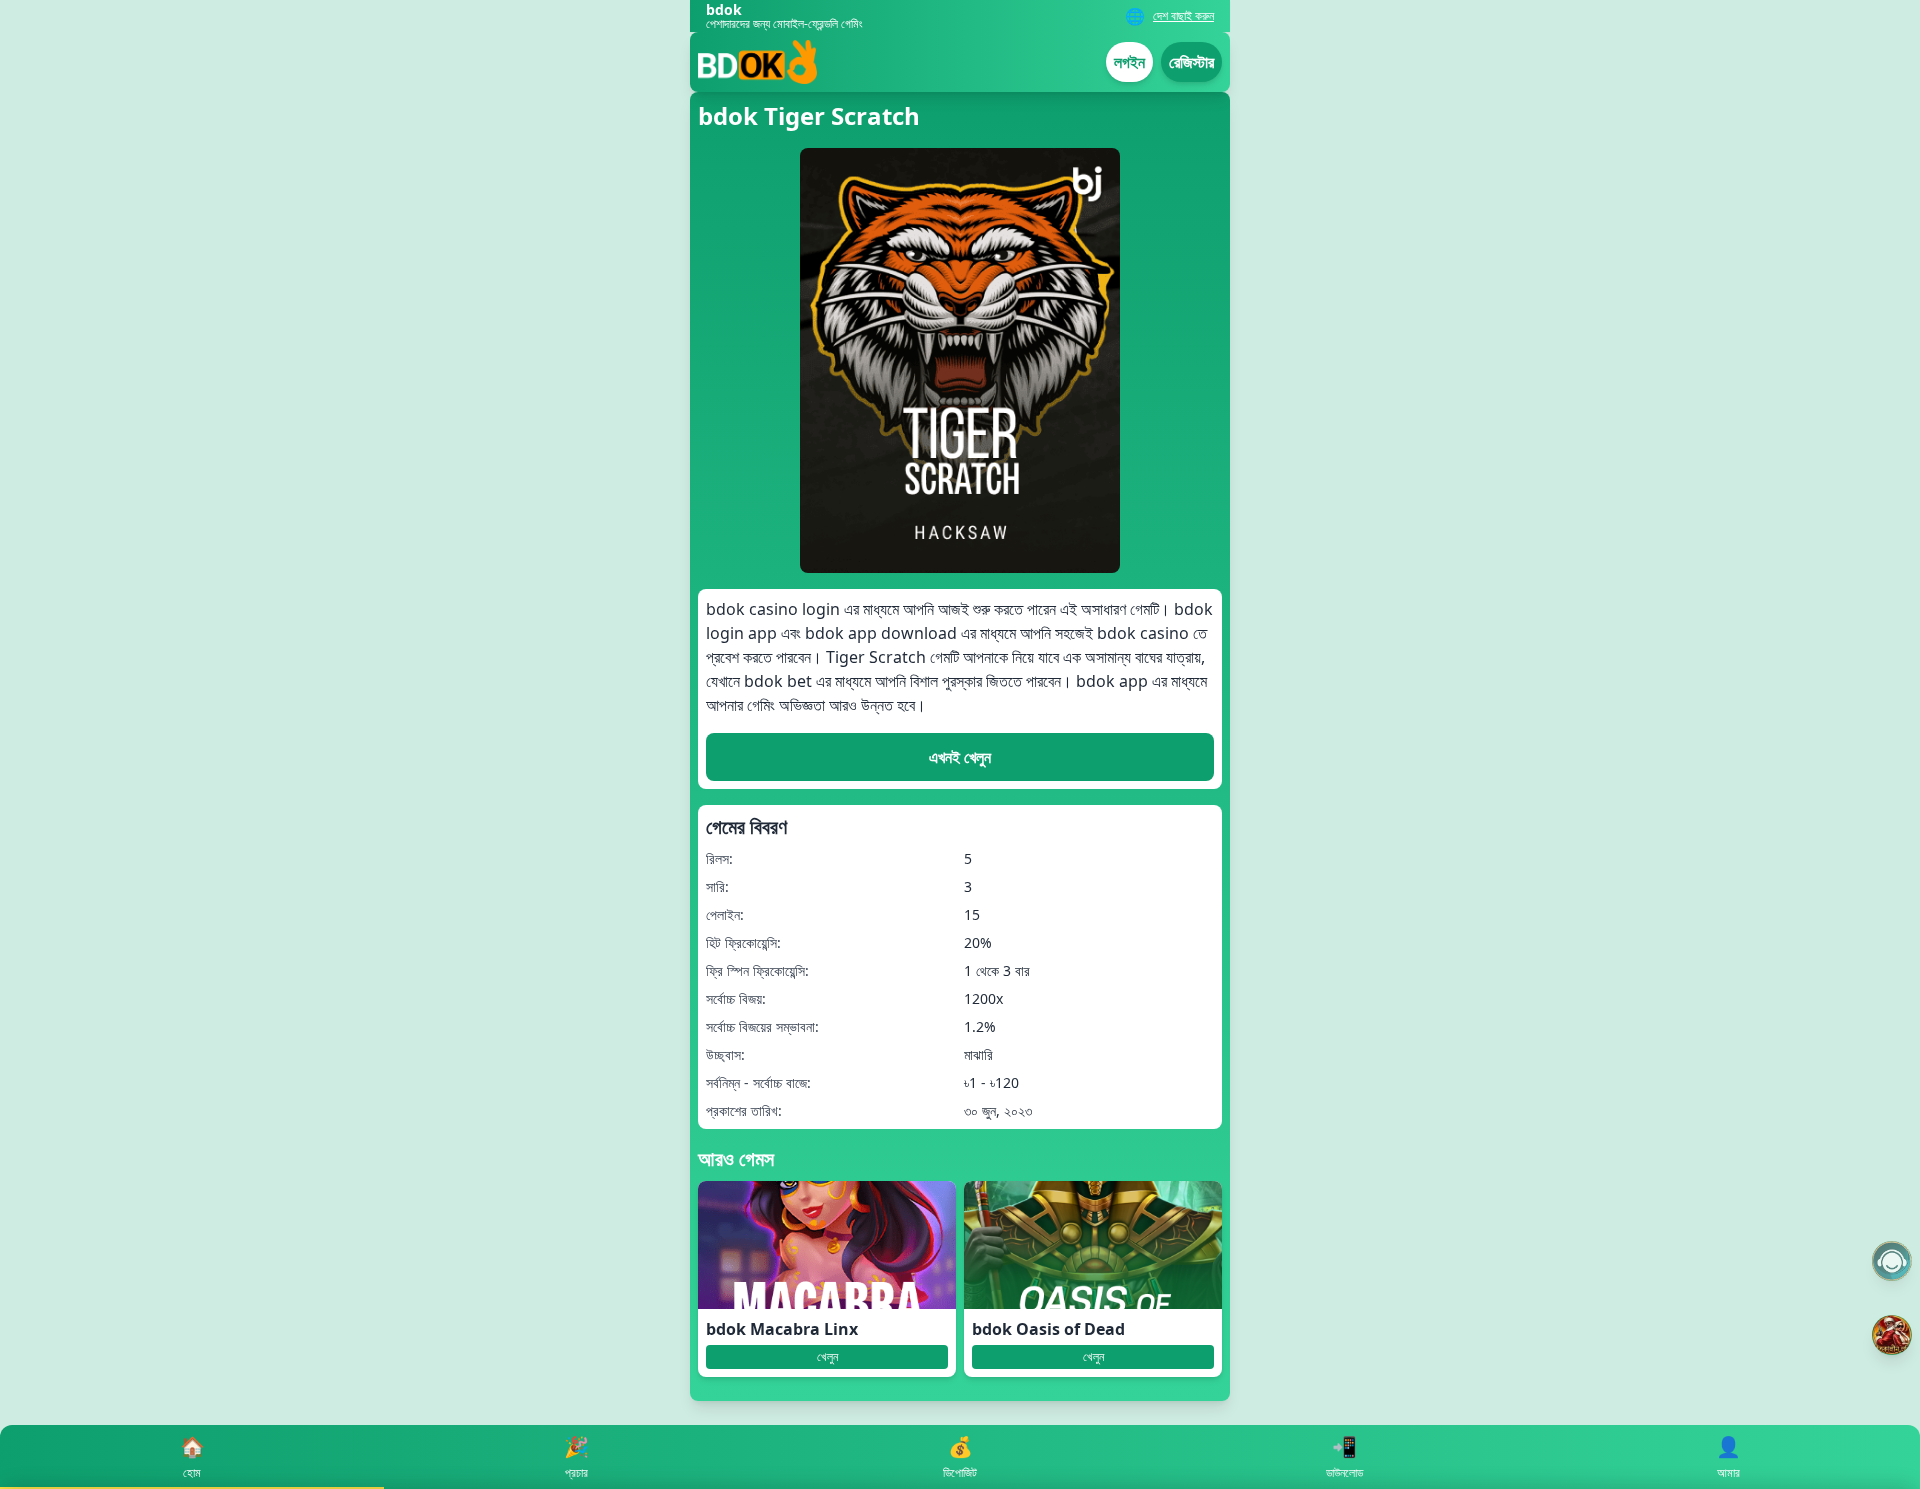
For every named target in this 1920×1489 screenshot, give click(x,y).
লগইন (1129, 62)
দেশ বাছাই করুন (1183, 16)
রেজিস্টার (1191, 62)
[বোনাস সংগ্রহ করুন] (1892, 1335)
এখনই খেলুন (960, 757)
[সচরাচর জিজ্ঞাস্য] (1892, 1261)
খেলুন (827, 1356)
